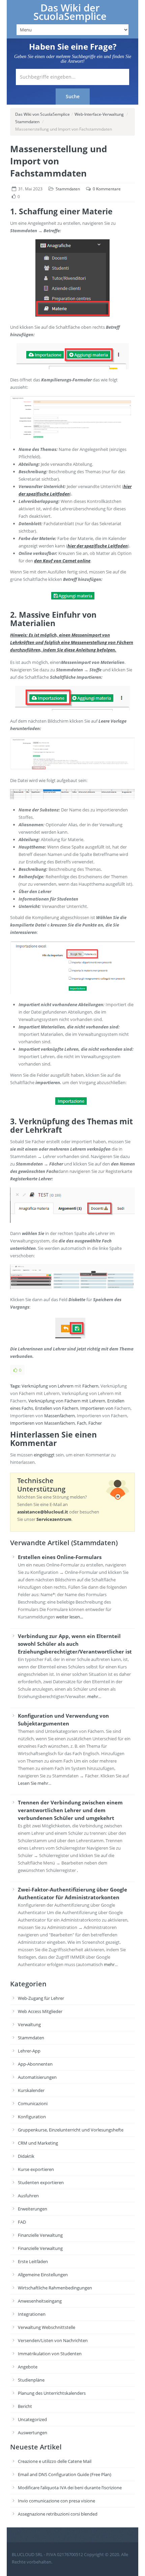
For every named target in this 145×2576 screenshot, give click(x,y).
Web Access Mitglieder (40, 2011)
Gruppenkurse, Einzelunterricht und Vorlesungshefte (71, 2130)
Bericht (25, 2406)
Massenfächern (60, 1416)
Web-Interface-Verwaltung (99, 114)
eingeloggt (44, 1455)
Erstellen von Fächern (57, 1408)
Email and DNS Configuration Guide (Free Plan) (65, 2474)
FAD (22, 2222)
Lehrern (66, 1386)
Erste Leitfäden (33, 2261)
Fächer (95, 1423)
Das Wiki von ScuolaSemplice (42, 114)
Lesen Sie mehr (33, 1783)
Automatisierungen (37, 2077)
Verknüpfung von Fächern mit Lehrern (67, 1401)
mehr (93, 1696)
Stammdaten (27, 122)
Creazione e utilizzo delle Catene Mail (55, 2461)
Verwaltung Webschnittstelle (47, 2327)
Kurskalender (31, 2090)
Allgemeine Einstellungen (43, 2275)
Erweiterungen (33, 2209)
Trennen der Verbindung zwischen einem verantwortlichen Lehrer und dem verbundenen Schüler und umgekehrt (70, 1810)
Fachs (27, 1408)
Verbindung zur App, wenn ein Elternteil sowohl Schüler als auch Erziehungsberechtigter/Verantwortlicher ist (75, 1644)
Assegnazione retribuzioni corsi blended (58, 2514)
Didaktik (26, 2156)
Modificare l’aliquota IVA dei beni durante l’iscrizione (70, 2488)
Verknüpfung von (39, 1386)
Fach (82, 1423)
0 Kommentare (107, 189)
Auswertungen (33, 2433)
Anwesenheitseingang (40, 2301)
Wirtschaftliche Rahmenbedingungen (55, 2288)
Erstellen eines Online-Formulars (60, 1557)
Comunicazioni (33, 2103)
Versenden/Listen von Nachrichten (53, 2340)
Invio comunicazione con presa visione (56, 2501)
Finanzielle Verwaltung (40, 2235)
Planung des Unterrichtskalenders (52, 2393)
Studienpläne (31, 2380)
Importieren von (97, 1408)
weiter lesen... (69, 1617)
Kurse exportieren (36, 2169)
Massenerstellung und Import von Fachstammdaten (59, 161)
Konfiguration (32, 2117)
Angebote (28, 2367)
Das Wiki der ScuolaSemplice (70, 12)
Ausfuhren (28, 2196)
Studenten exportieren (41, 2182)
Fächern (90, 1386)
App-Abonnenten (35, 2064)
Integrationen (32, 2314)
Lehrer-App (29, 2051)
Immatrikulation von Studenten (50, 2354)
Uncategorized (32, 2419)
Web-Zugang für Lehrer (41, 1998)
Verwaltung (29, 2024)
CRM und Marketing (38, 2143)
